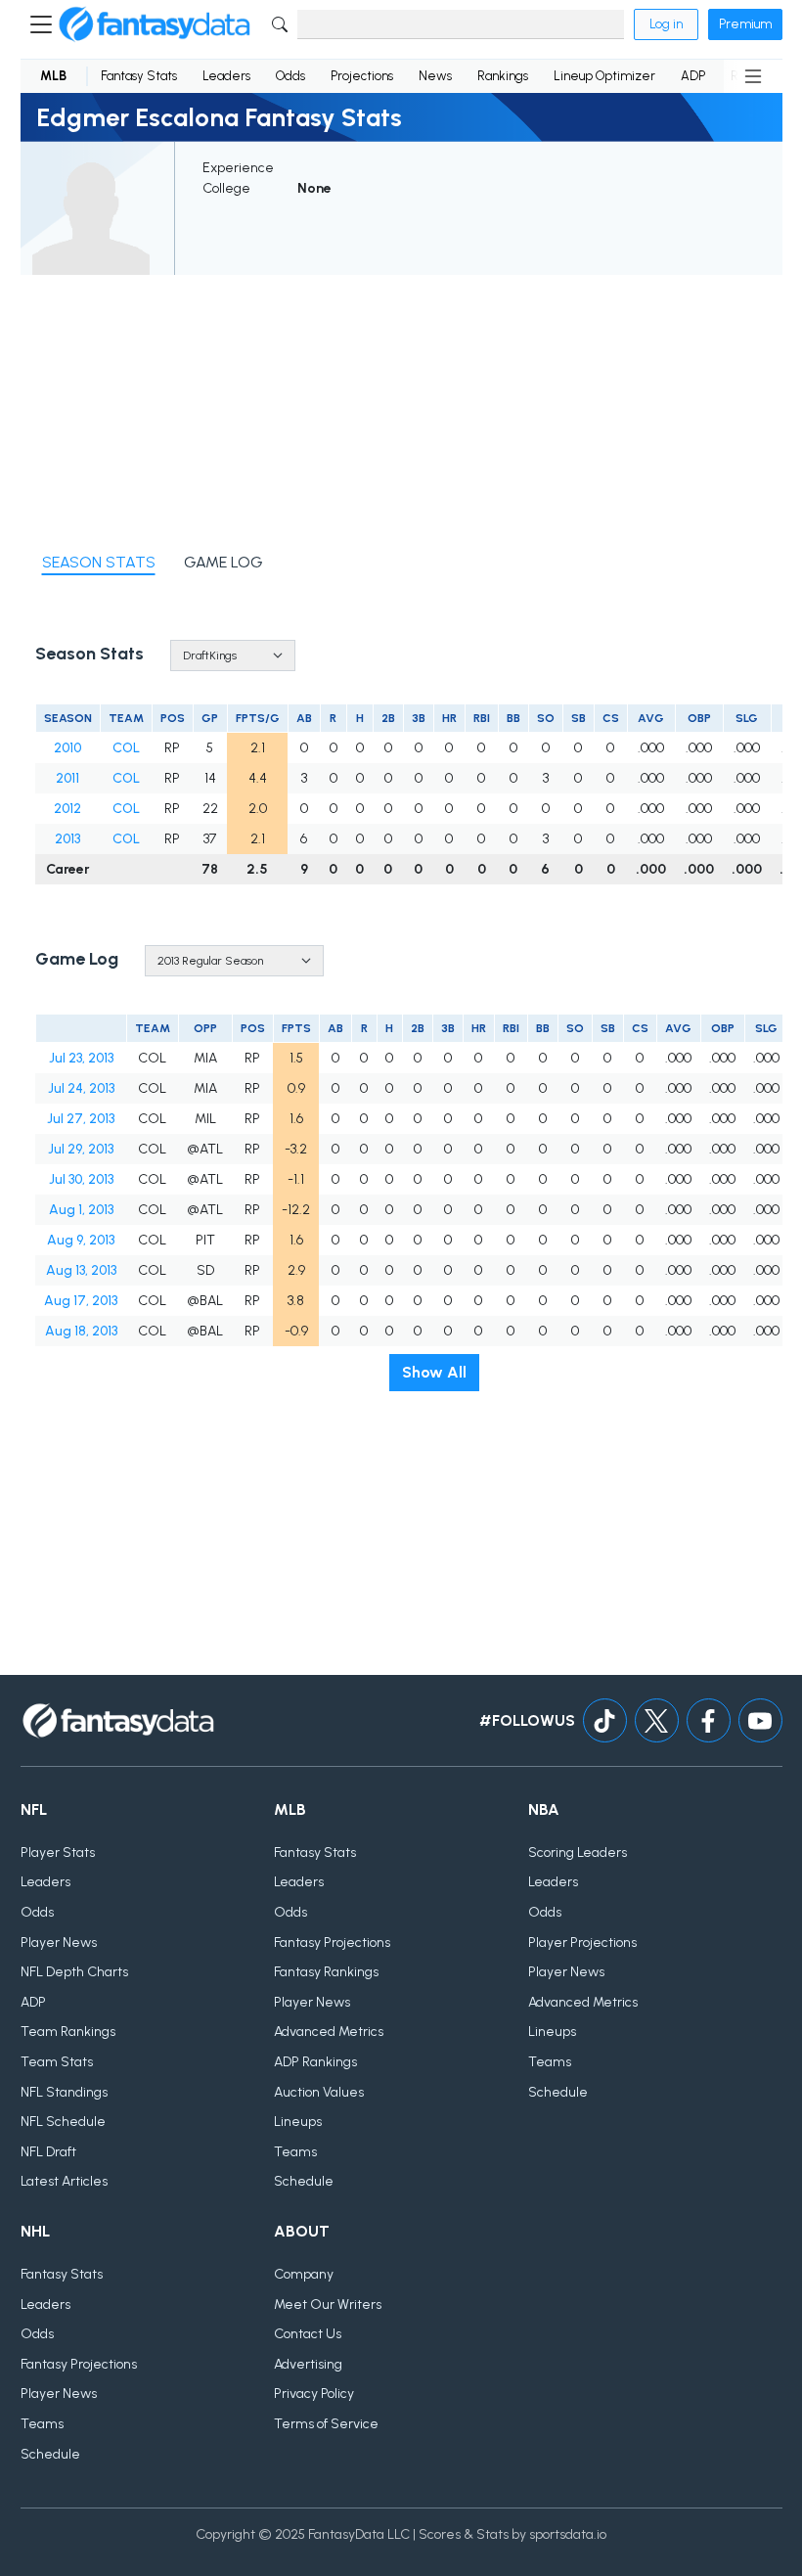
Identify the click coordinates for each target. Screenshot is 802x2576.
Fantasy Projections (332, 1943)
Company (304, 2274)
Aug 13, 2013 (81, 1270)
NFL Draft (48, 2152)
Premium (745, 24)
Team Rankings (68, 2032)
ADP (693, 76)
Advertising (308, 2364)
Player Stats (58, 1853)
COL (126, 748)
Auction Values (319, 2092)
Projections (362, 76)
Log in (666, 24)
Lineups (298, 2122)
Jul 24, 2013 (81, 1088)
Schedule (304, 2181)
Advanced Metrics (329, 2032)
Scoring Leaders (578, 1853)
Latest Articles (64, 2181)
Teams (295, 2152)
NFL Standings (64, 2092)
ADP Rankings (315, 2062)
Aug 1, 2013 (81, 1210)
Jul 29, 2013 (81, 1149)
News (435, 76)
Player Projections (582, 1943)
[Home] (155, 24)
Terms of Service (326, 2424)
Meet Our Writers (328, 2305)
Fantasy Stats (139, 76)
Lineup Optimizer (604, 76)
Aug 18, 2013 (81, 1331)
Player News (59, 1943)
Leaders (226, 76)
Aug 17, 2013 (81, 1301)
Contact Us (308, 2334)
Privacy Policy (314, 2394)
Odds (290, 76)
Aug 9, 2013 (81, 1240)
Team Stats (57, 2062)
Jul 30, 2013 (81, 1179)
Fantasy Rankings (326, 1972)
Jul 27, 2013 (81, 1119)
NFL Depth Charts (74, 1972)
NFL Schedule (63, 2122)
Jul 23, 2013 (81, 1058)
